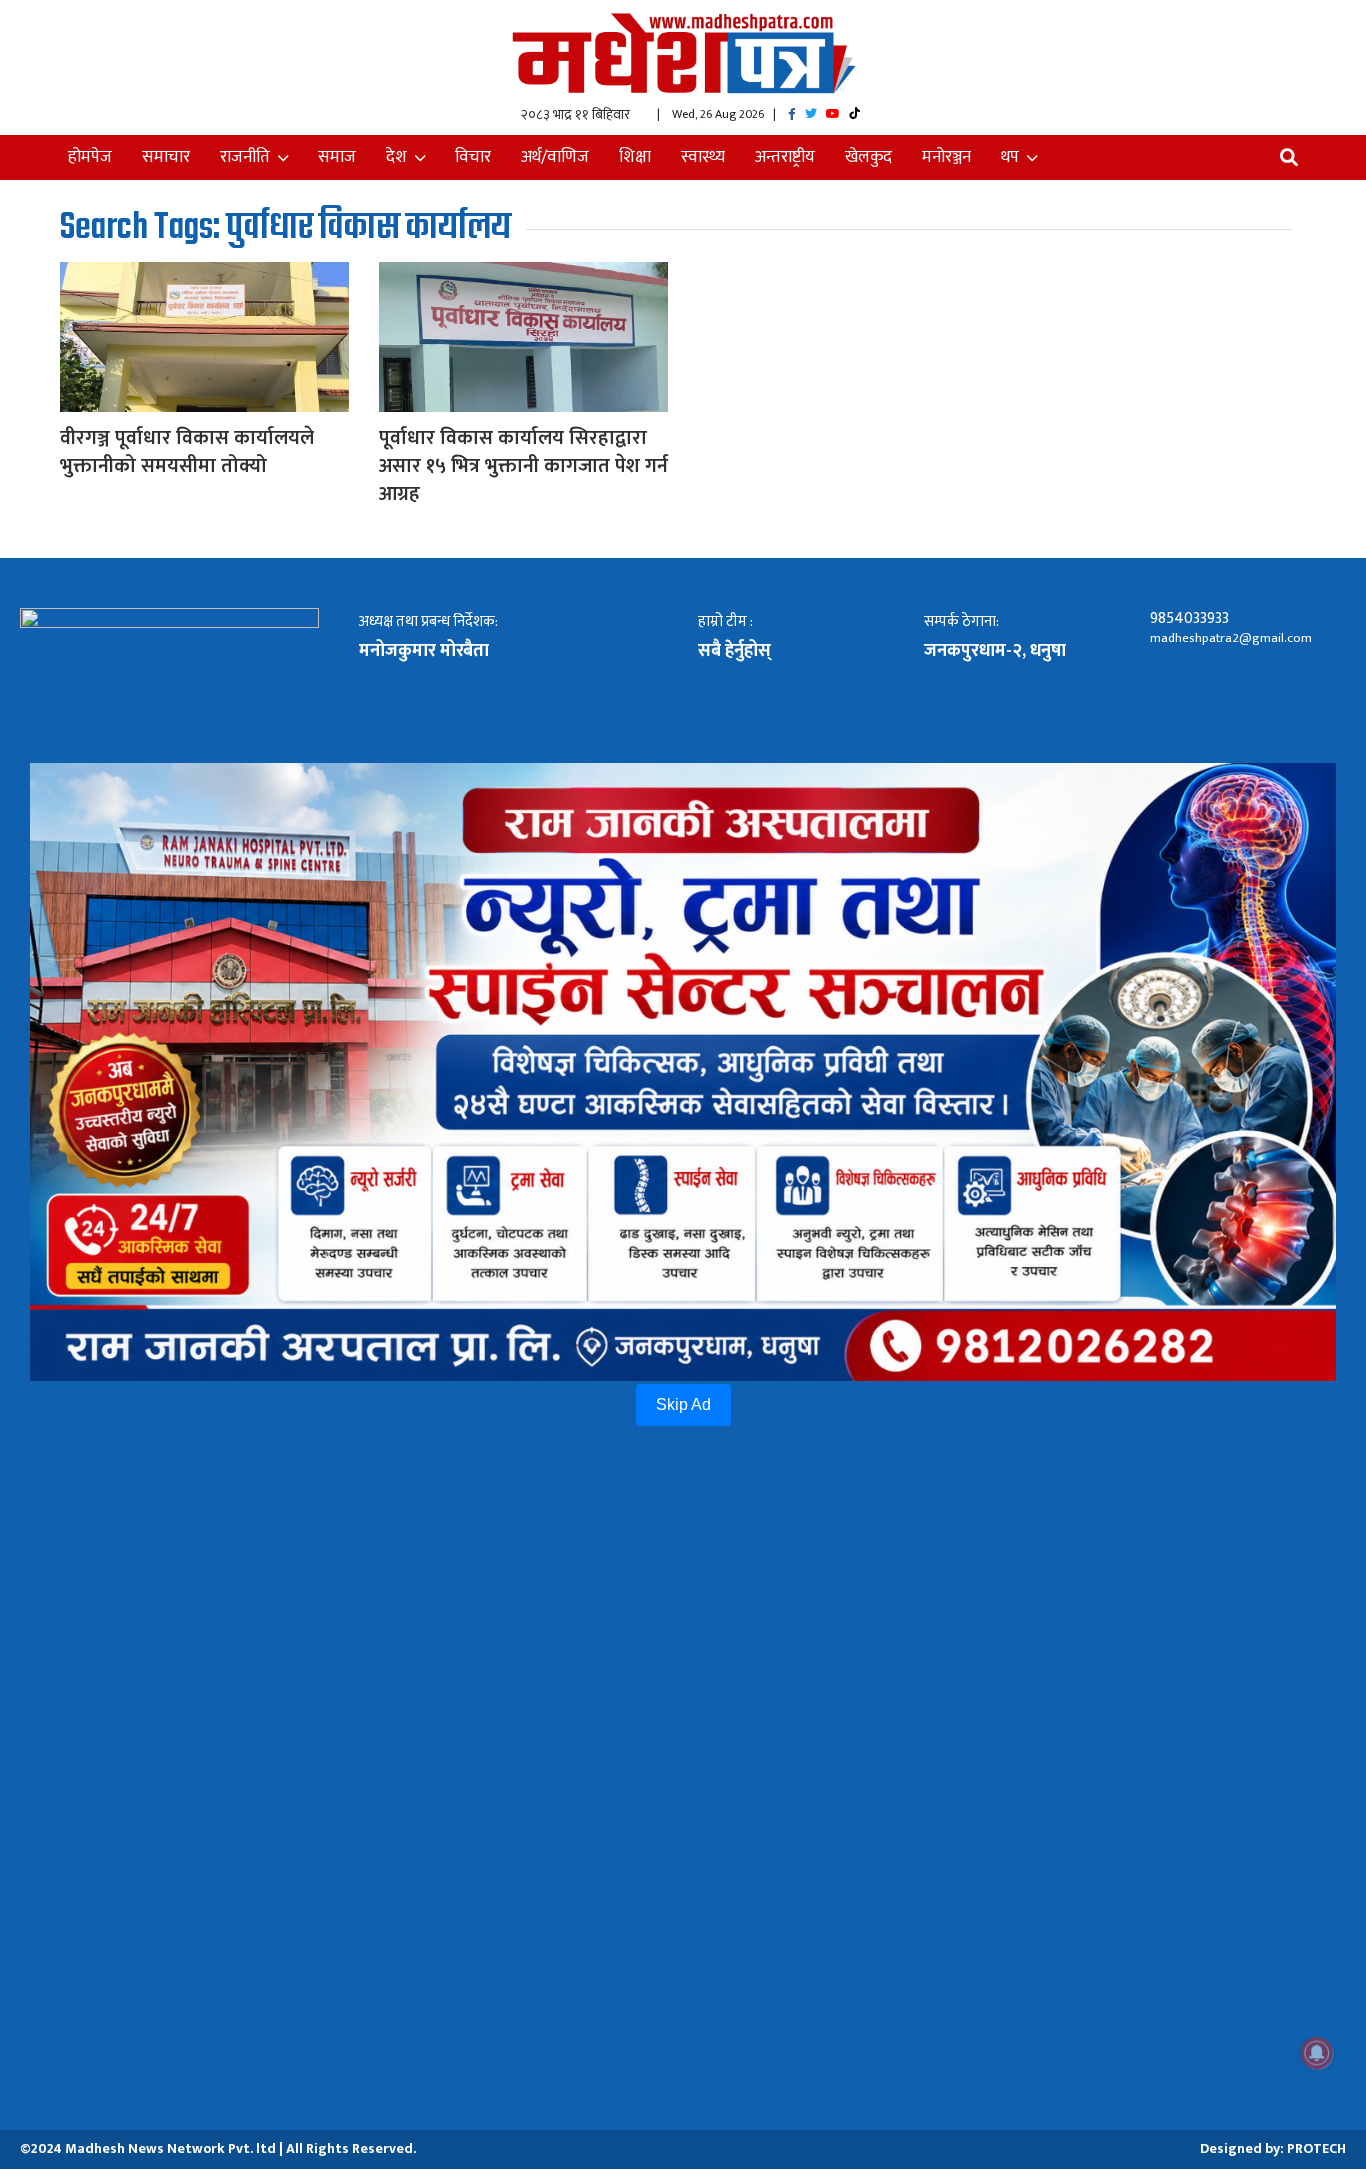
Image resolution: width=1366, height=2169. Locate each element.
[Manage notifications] (1317, 2053)
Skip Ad (683, 1404)
